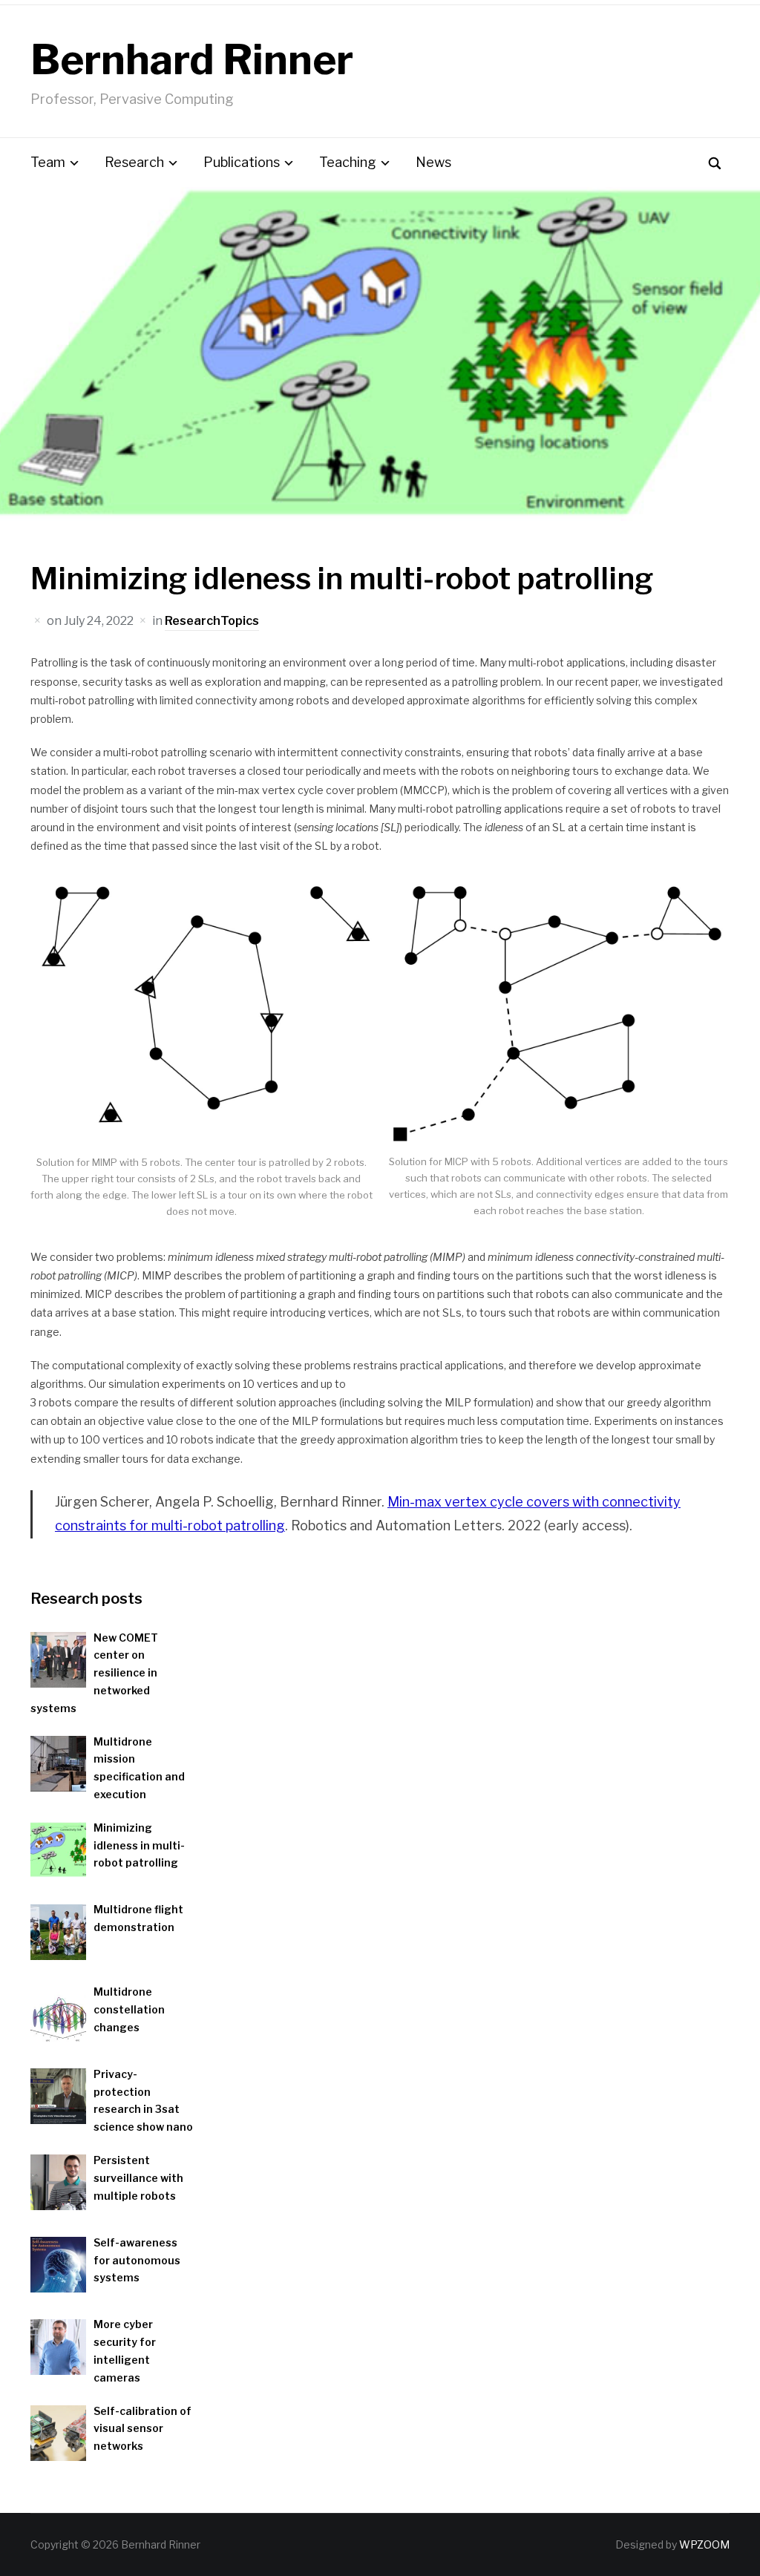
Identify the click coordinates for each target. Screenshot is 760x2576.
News (433, 162)
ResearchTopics (212, 621)
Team (48, 162)
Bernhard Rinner (192, 60)
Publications (242, 162)
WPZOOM (704, 2544)
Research (134, 162)
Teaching (348, 162)
